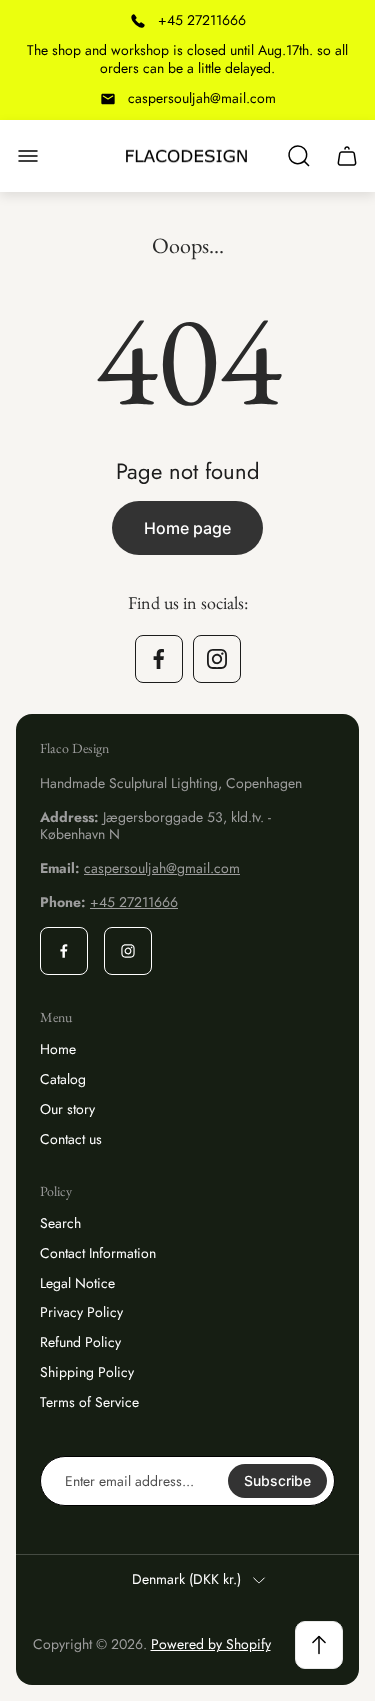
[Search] (299, 156)
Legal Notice (77, 1283)
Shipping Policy (87, 1372)
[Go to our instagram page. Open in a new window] (217, 659)
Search (60, 1223)
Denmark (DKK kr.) (186, 1580)
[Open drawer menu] (28, 156)
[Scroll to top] (319, 1645)
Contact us (71, 1139)
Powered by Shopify (211, 1644)
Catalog (63, 1079)
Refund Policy (80, 1342)
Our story (67, 1109)
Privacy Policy (81, 1312)
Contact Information (98, 1253)
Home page (187, 528)
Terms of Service (89, 1402)
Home (58, 1049)
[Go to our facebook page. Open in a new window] (159, 659)
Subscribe (277, 1480)
